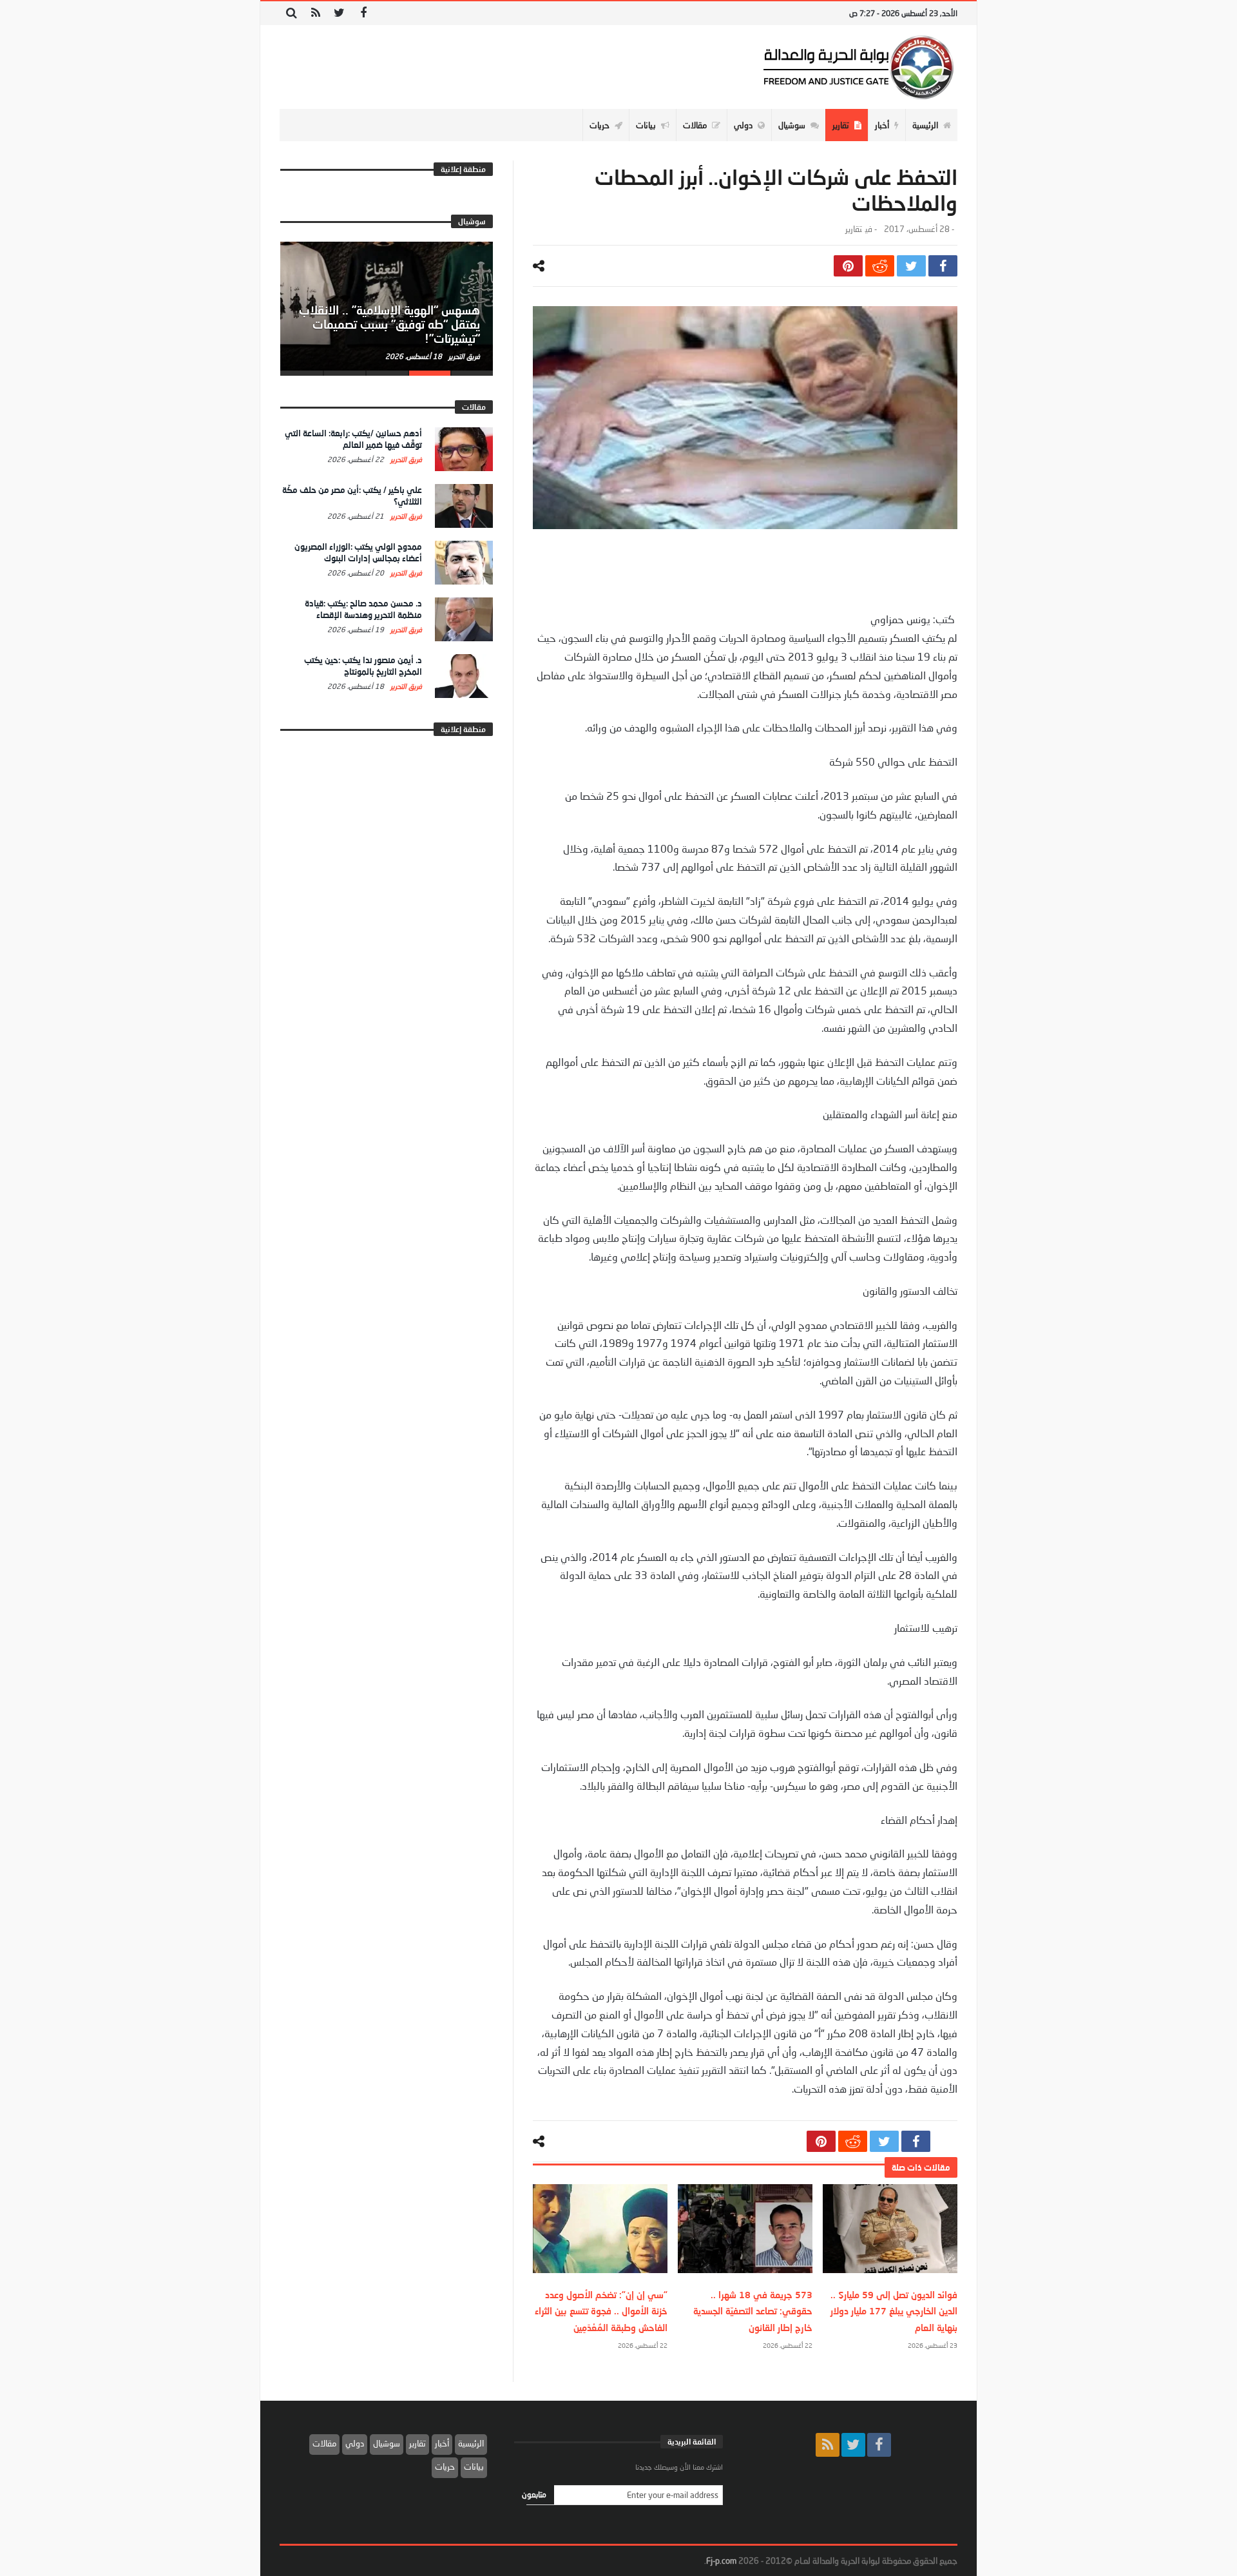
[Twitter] (339, 13)
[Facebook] (363, 13)
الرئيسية (471, 2443)
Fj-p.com (721, 2561)
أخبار (442, 2443)
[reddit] (880, 266)
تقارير (854, 229)
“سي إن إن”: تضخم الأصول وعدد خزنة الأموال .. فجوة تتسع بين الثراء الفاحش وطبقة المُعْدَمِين (601, 2311)
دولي (355, 2443)
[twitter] (911, 266)
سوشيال (387, 2443)
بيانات (474, 2466)
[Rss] (315, 13)
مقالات (324, 2443)
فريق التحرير (463, 356)
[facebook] (943, 266)
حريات (445, 2466)
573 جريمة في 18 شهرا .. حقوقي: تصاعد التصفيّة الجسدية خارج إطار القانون (753, 2311)
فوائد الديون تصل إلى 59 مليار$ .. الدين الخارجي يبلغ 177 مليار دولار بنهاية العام (894, 2311)
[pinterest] (848, 266)
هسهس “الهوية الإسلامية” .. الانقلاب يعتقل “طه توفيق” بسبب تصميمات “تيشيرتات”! (389, 324)
